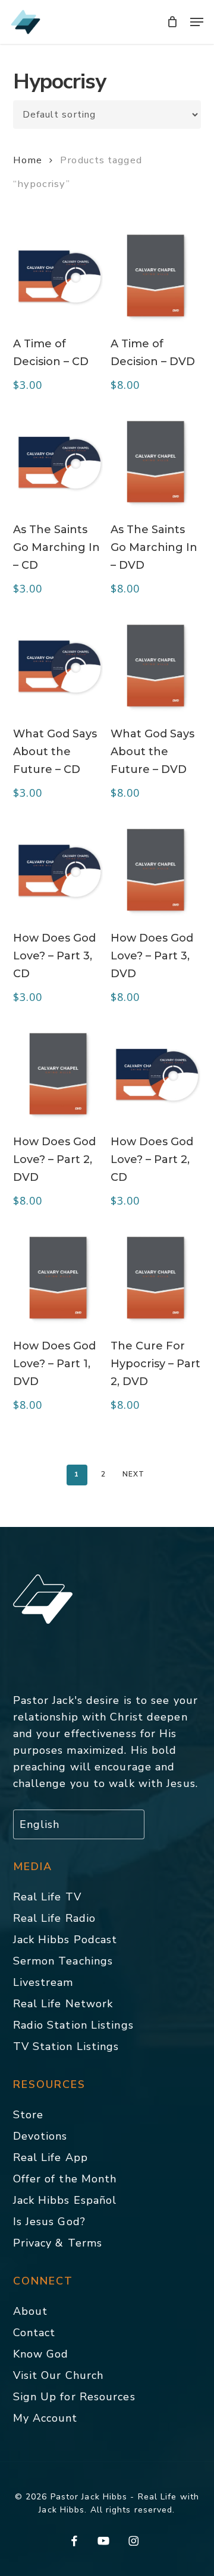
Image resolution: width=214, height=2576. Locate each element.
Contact (34, 2333)
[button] (197, 22)
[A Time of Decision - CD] (58, 275)
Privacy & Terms (58, 2243)
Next (133, 1474)
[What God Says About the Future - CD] (58, 666)
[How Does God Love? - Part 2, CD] (155, 1074)
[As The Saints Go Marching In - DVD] (155, 462)
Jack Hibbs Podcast (65, 1940)
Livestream (43, 1982)
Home (28, 160)
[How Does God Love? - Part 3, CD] (58, 870)
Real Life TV (47, 1897)
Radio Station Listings (73, 2025)
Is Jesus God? (49, 2222)
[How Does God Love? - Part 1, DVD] (58, 1278)
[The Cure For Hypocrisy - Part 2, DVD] (155, 1278)
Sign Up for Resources (74, 2397)
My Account (45, 2418)
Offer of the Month (65, 2179)
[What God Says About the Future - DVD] (155, 666)
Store (29, 2115)
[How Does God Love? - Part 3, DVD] (155, 870)
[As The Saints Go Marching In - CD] (58, 462)
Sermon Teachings (63, 1961)
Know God (41, 2354)
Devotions (40, 2136)
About (31, 2311)
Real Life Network (63, 2004)
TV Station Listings (66, 2046)
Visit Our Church (59, 2375)
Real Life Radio (55, 1918)
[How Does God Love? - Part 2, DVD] (58, 1074)
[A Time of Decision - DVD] (155, 275)
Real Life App (51, 2157)
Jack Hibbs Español (65, 2200)
